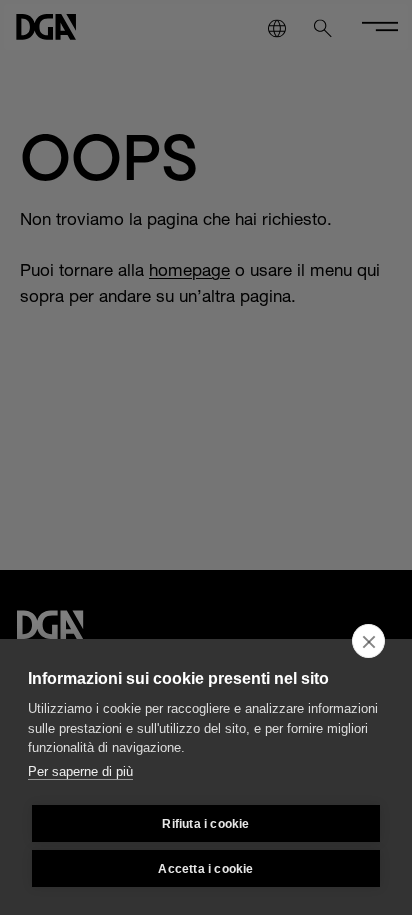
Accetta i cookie (205, 869)
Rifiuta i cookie (205, 824)
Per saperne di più (80, 771)
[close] (368, 641)
